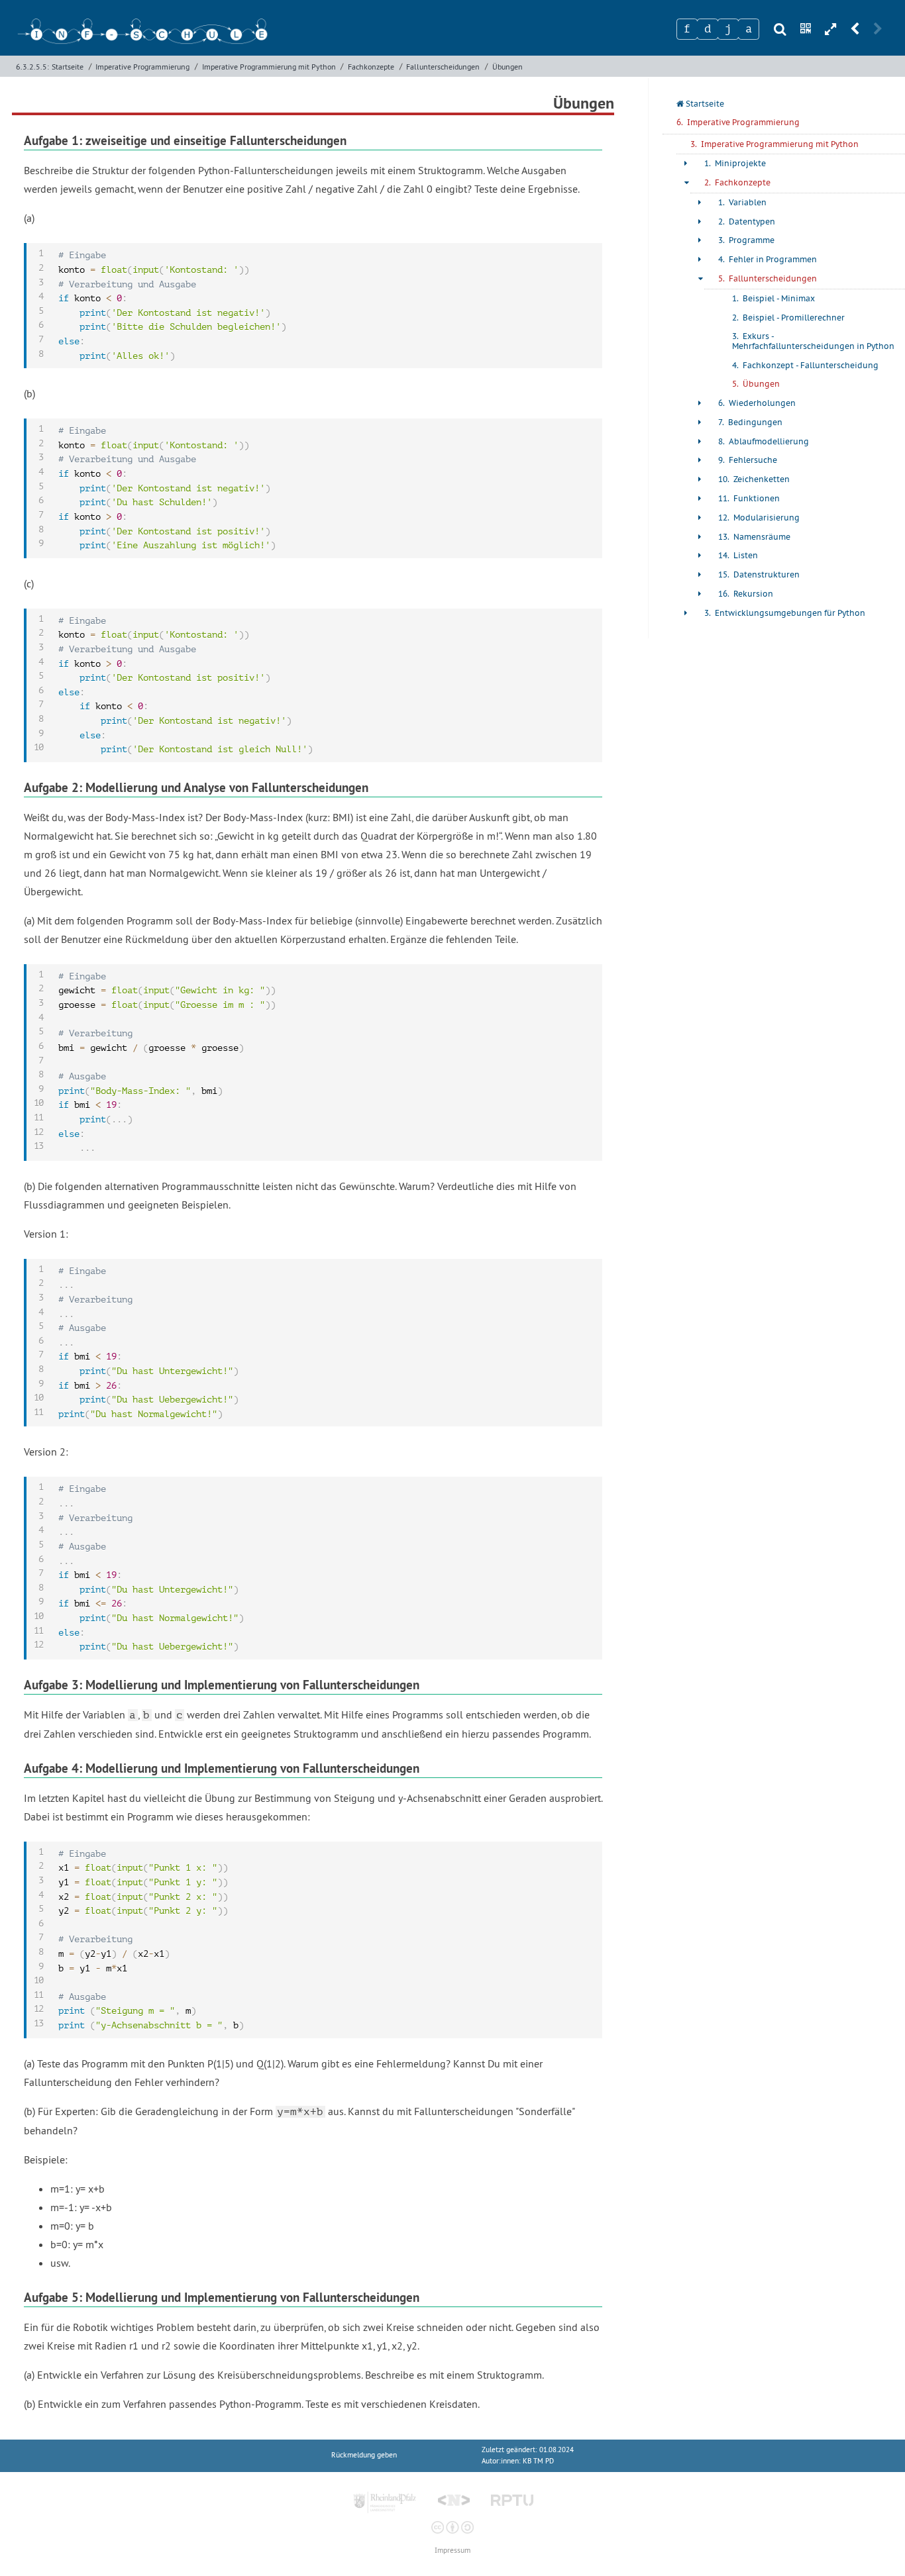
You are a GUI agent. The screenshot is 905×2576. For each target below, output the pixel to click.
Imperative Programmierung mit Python (269, 67)
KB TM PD (538, 2461)
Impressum (452, 2551)
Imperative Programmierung (142, 67)
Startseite (68, 67)
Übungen (507, 67)
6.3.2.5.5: (32, 67)
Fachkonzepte (371, 67)
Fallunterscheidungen (443, 67)
